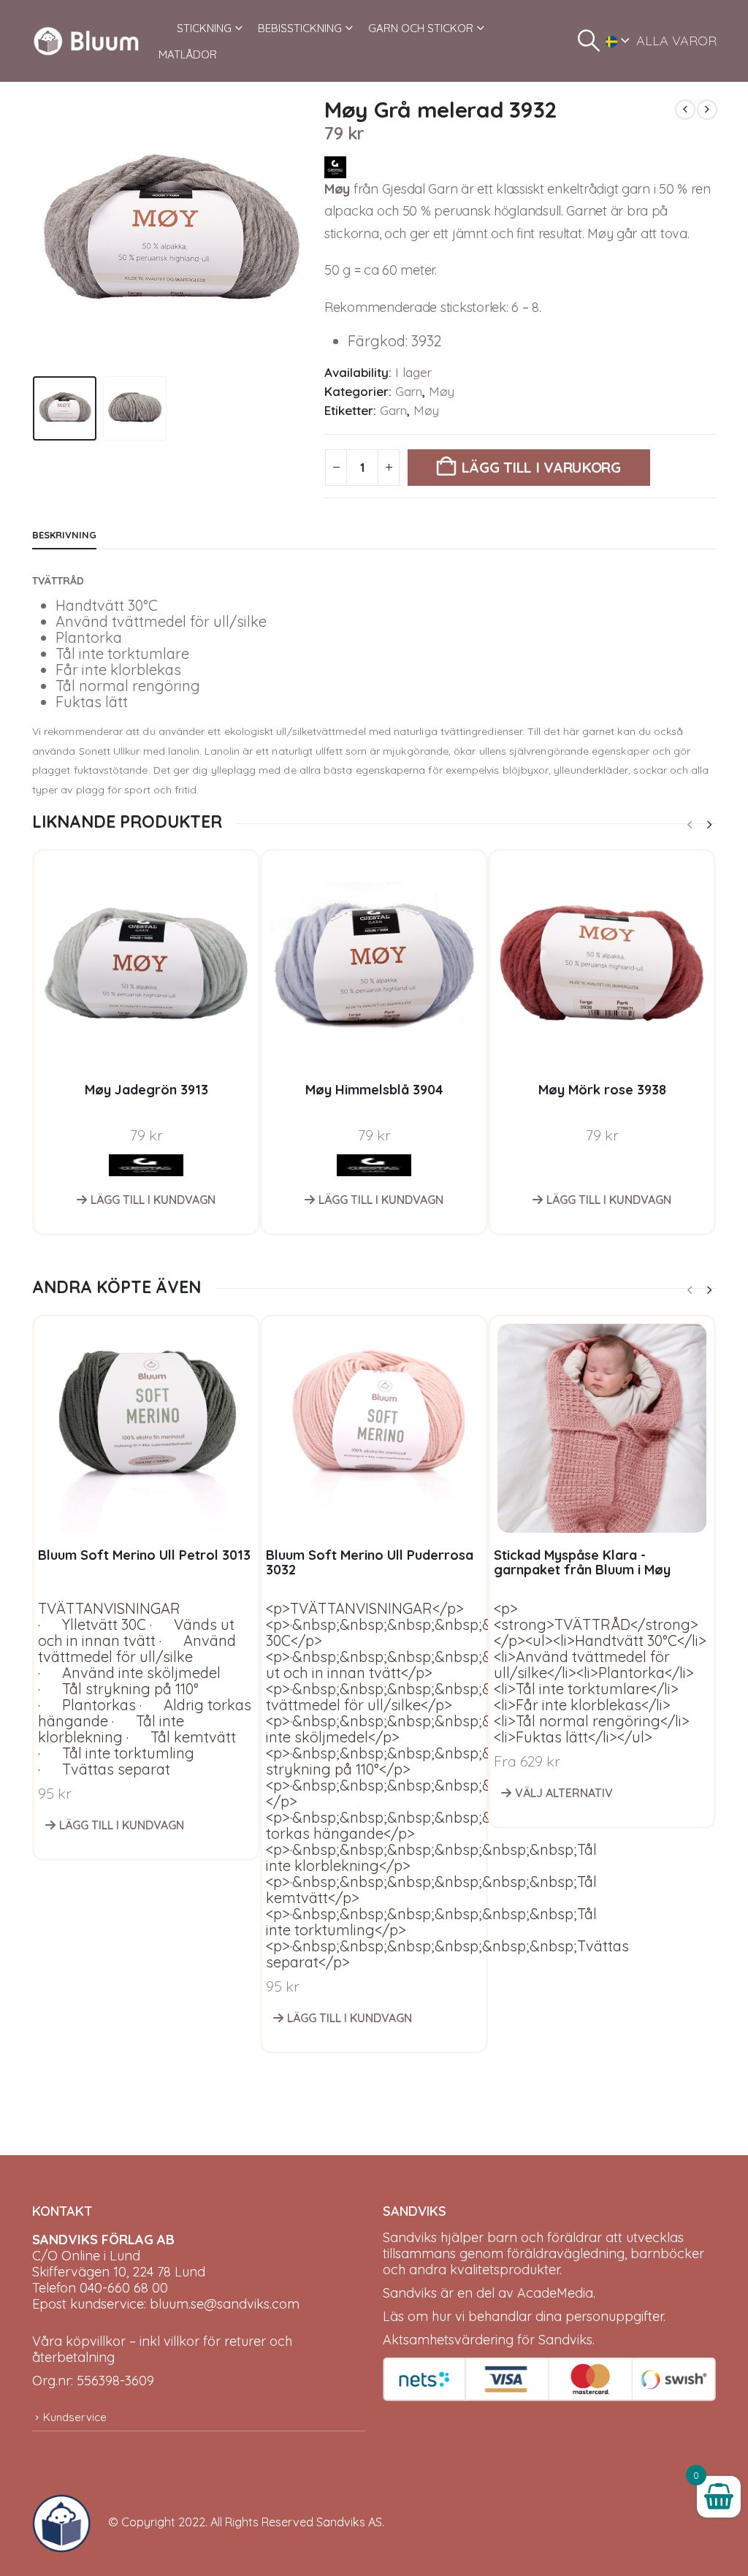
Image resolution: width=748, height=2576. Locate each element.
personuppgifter (614, 2316)
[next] (707, 110)
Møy (442, 391)
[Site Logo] (86, 41)
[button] (589, 41)
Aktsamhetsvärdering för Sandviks (488, 2340)
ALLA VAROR (676, 41)
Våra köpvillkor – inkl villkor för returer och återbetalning (162, 2349)
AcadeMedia (555, 2293)
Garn (409, 391)
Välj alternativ (564, 1793)
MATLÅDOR (188, 54)
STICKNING (204, 28)
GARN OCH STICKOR (421, 28)
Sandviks (410, 2237)
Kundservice (75, 2417)
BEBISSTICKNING (300, 28)
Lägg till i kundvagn (153, 1200)
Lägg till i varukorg (541, 467)
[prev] (685, 110)
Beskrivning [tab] (64, 535)
